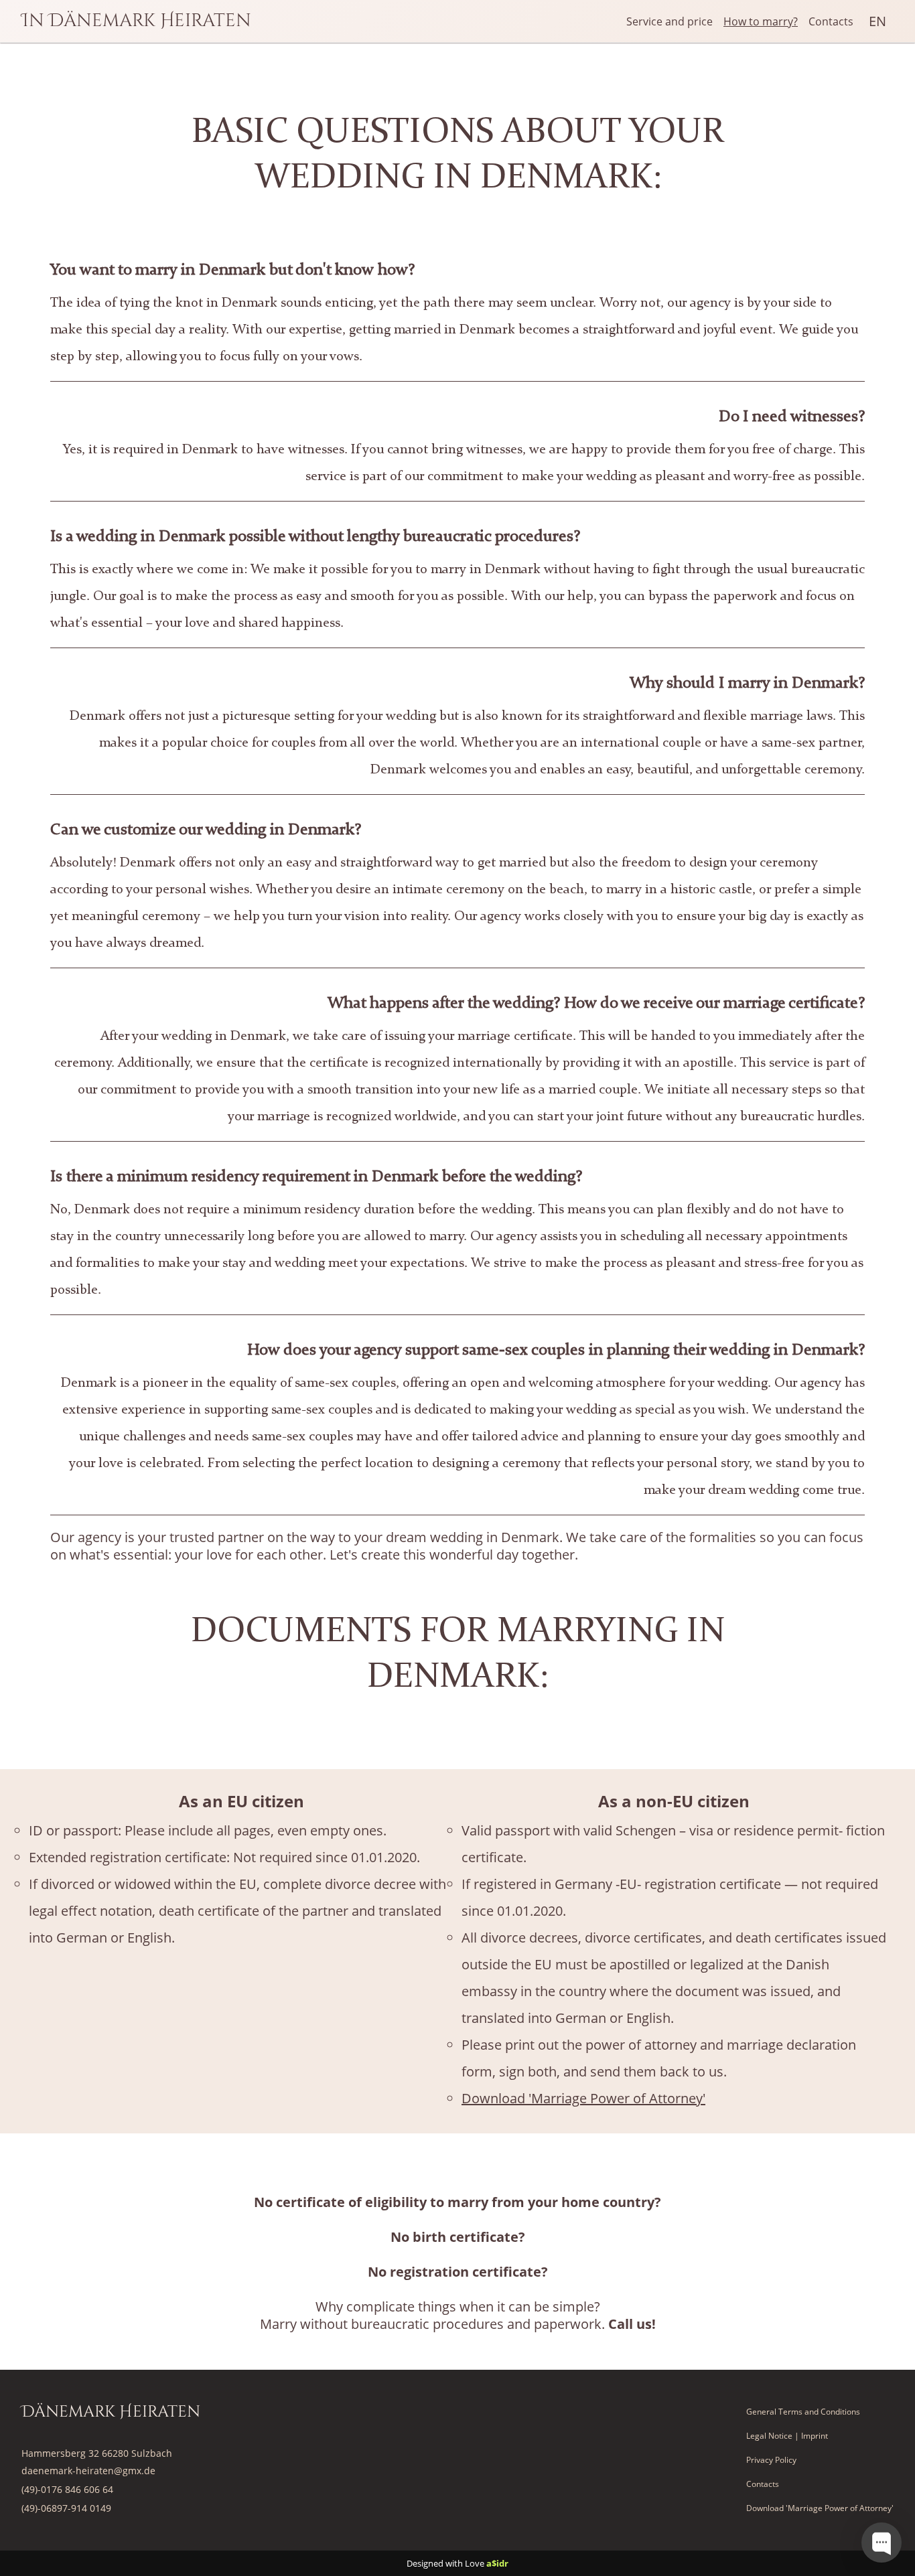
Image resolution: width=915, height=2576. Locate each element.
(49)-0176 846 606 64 (67, 2489)
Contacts (831, 21)
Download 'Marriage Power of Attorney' (583, 2098)
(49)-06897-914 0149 (66, 2508)
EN (877, 21)
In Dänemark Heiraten (136, 20)
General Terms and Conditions (803, 2412)
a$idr (497, 2563)
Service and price (670, 21)
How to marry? (761, 21)
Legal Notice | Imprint (787, 2436)
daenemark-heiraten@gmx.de (88, 2471)
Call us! (632, 2324)
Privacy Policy (771, 2460)
